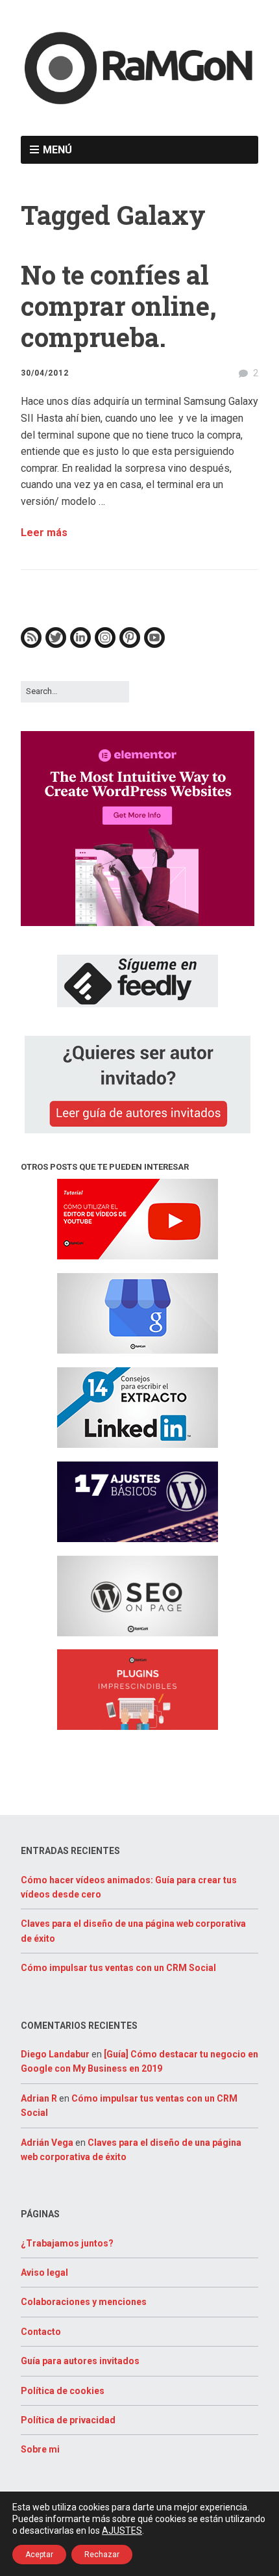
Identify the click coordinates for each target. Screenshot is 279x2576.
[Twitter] (56, 645)
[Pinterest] (130, 645)
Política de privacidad (68, 2420)
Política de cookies (63, 2391)
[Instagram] (105, 645)
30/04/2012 (45, 373)
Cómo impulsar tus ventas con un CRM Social (118, 1968)
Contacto (41, 2332)
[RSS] (31, 645)
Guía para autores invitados (80, 2361)
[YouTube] (154, 645)
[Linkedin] (80, 645)
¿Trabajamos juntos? (67, 2243)
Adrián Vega (47, 2143)
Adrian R (39, 2098)
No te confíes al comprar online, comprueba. (119, 306)
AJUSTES (122, 2531)
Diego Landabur (55, 2054)
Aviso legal (44, 2273)
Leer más (44, 533)
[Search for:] (75, 691)
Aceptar (39, 2555)
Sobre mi (40, 2449)
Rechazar (102, 2555)
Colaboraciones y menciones (84, 2302)
